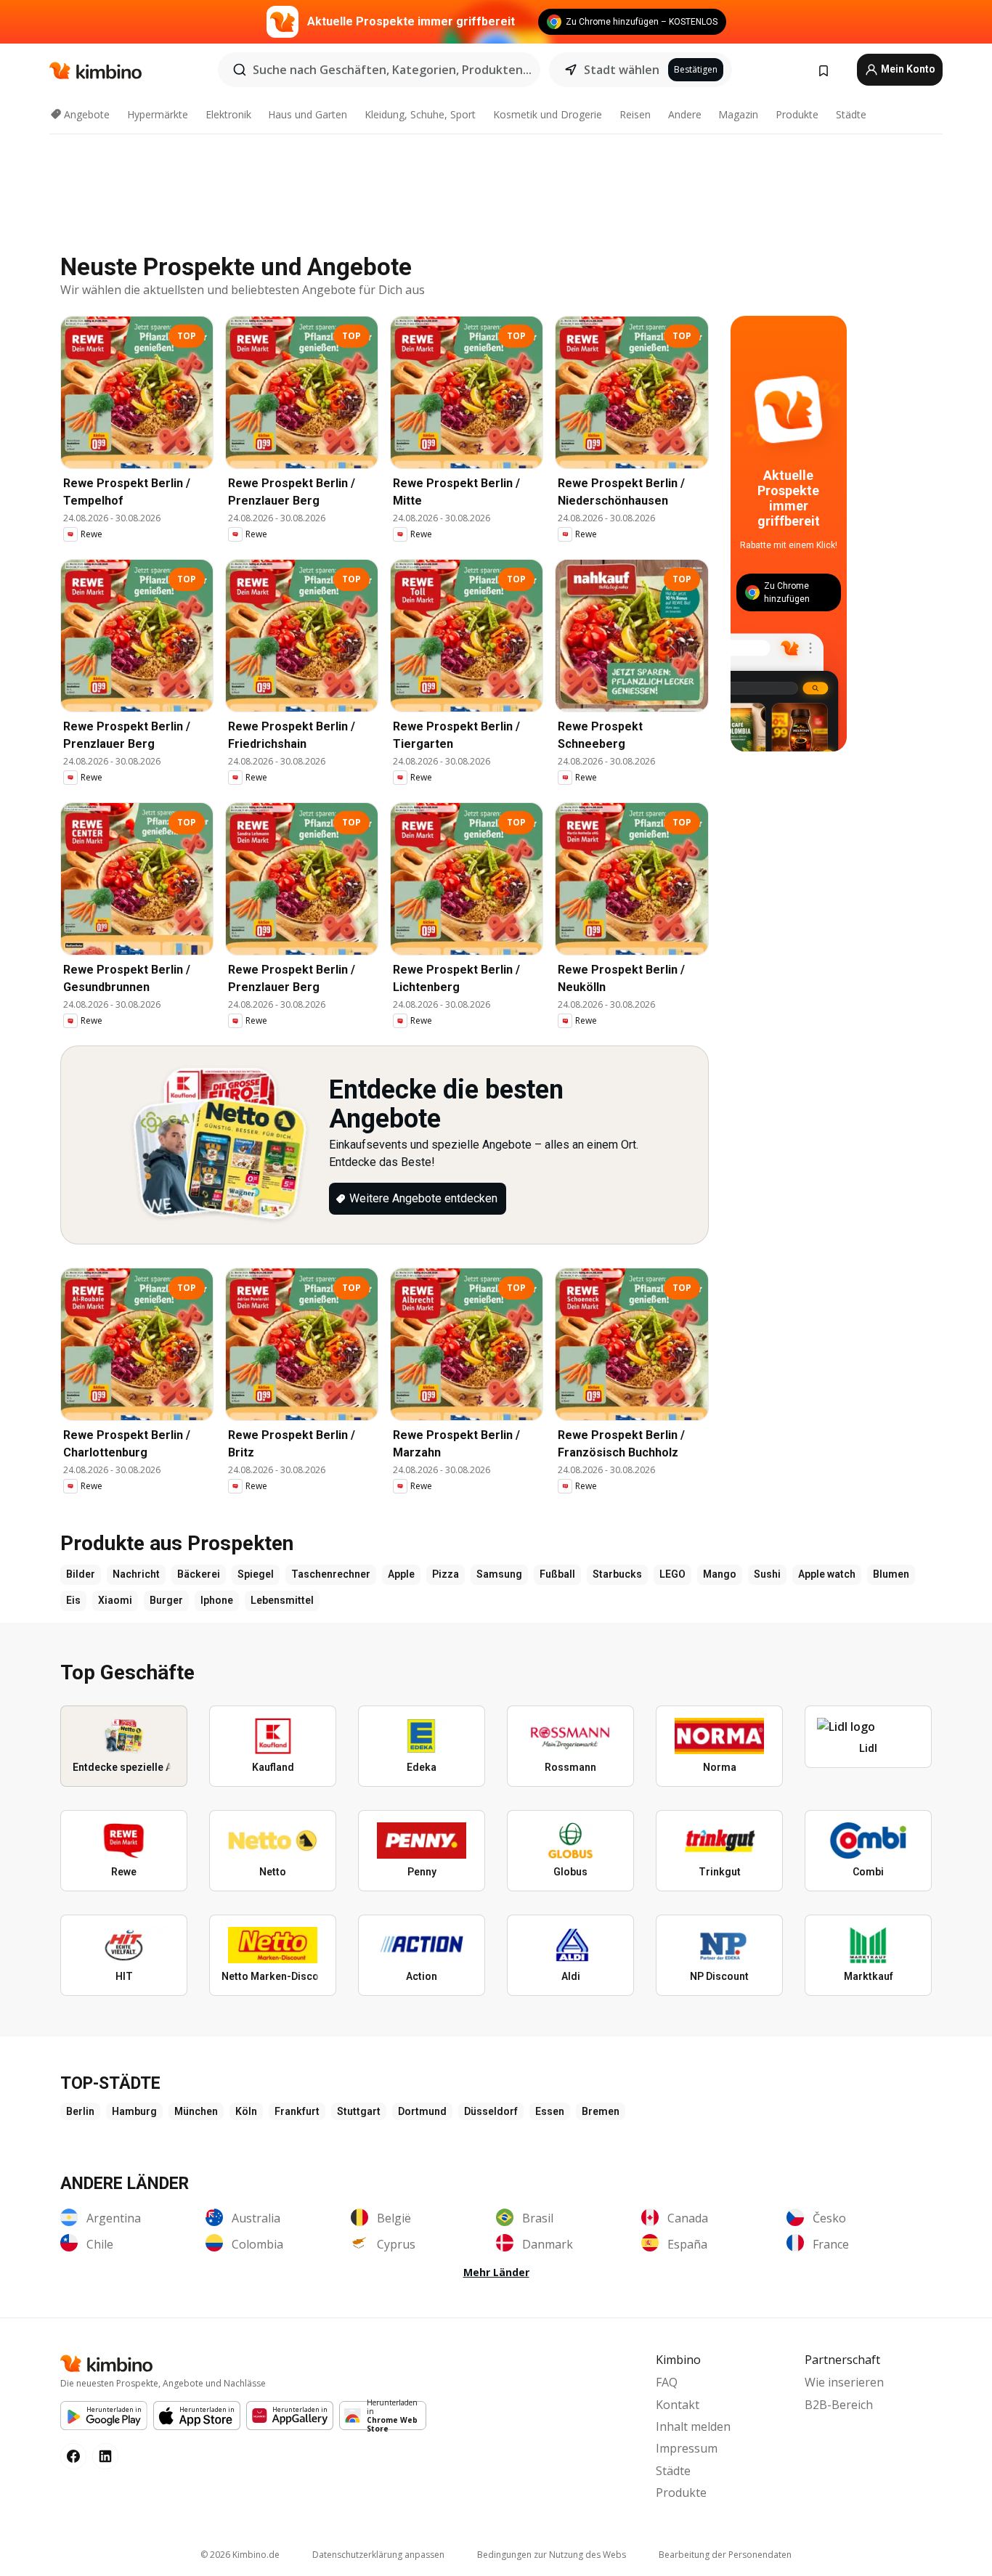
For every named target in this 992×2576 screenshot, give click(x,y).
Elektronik (228, 114)
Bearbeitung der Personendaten (725, 2555)
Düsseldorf (491, 2111)
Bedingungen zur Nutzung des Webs (552, 2555)
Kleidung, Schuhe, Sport (420, 114)
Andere (685, 114)
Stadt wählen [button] (622, 70)
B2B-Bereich (839, 2405)
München (196, 2111)
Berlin (80, 2111)
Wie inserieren (844, 2382)
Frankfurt (297, 2111)
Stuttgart (359, 2111)
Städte (851, 114)
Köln (246, 2111)
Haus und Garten (308, 114)
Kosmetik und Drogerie (548, 114)
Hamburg (134, 2111)
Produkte (797, 114)
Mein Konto (907, 69)
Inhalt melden (693, 2426)
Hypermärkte (158, 114)
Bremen (601, 2111)
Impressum (687, 2448)
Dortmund (422, 2111)
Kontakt (678, 2405)
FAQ (667, 2382)
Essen (550, 2111)
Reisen (635, 114)
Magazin (738, 114)
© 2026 (240, 2555)
